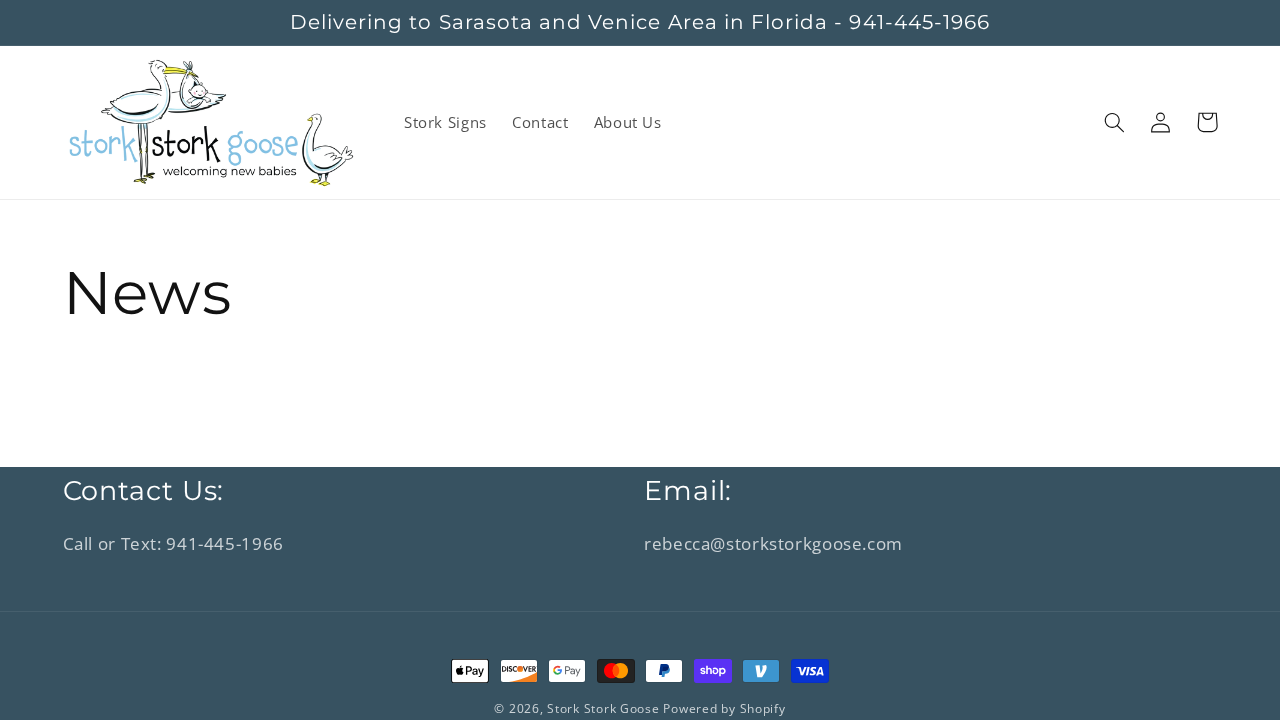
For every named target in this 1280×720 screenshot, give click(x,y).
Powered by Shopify (724, 708)
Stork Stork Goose (603, 708)
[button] (1115, 122)
